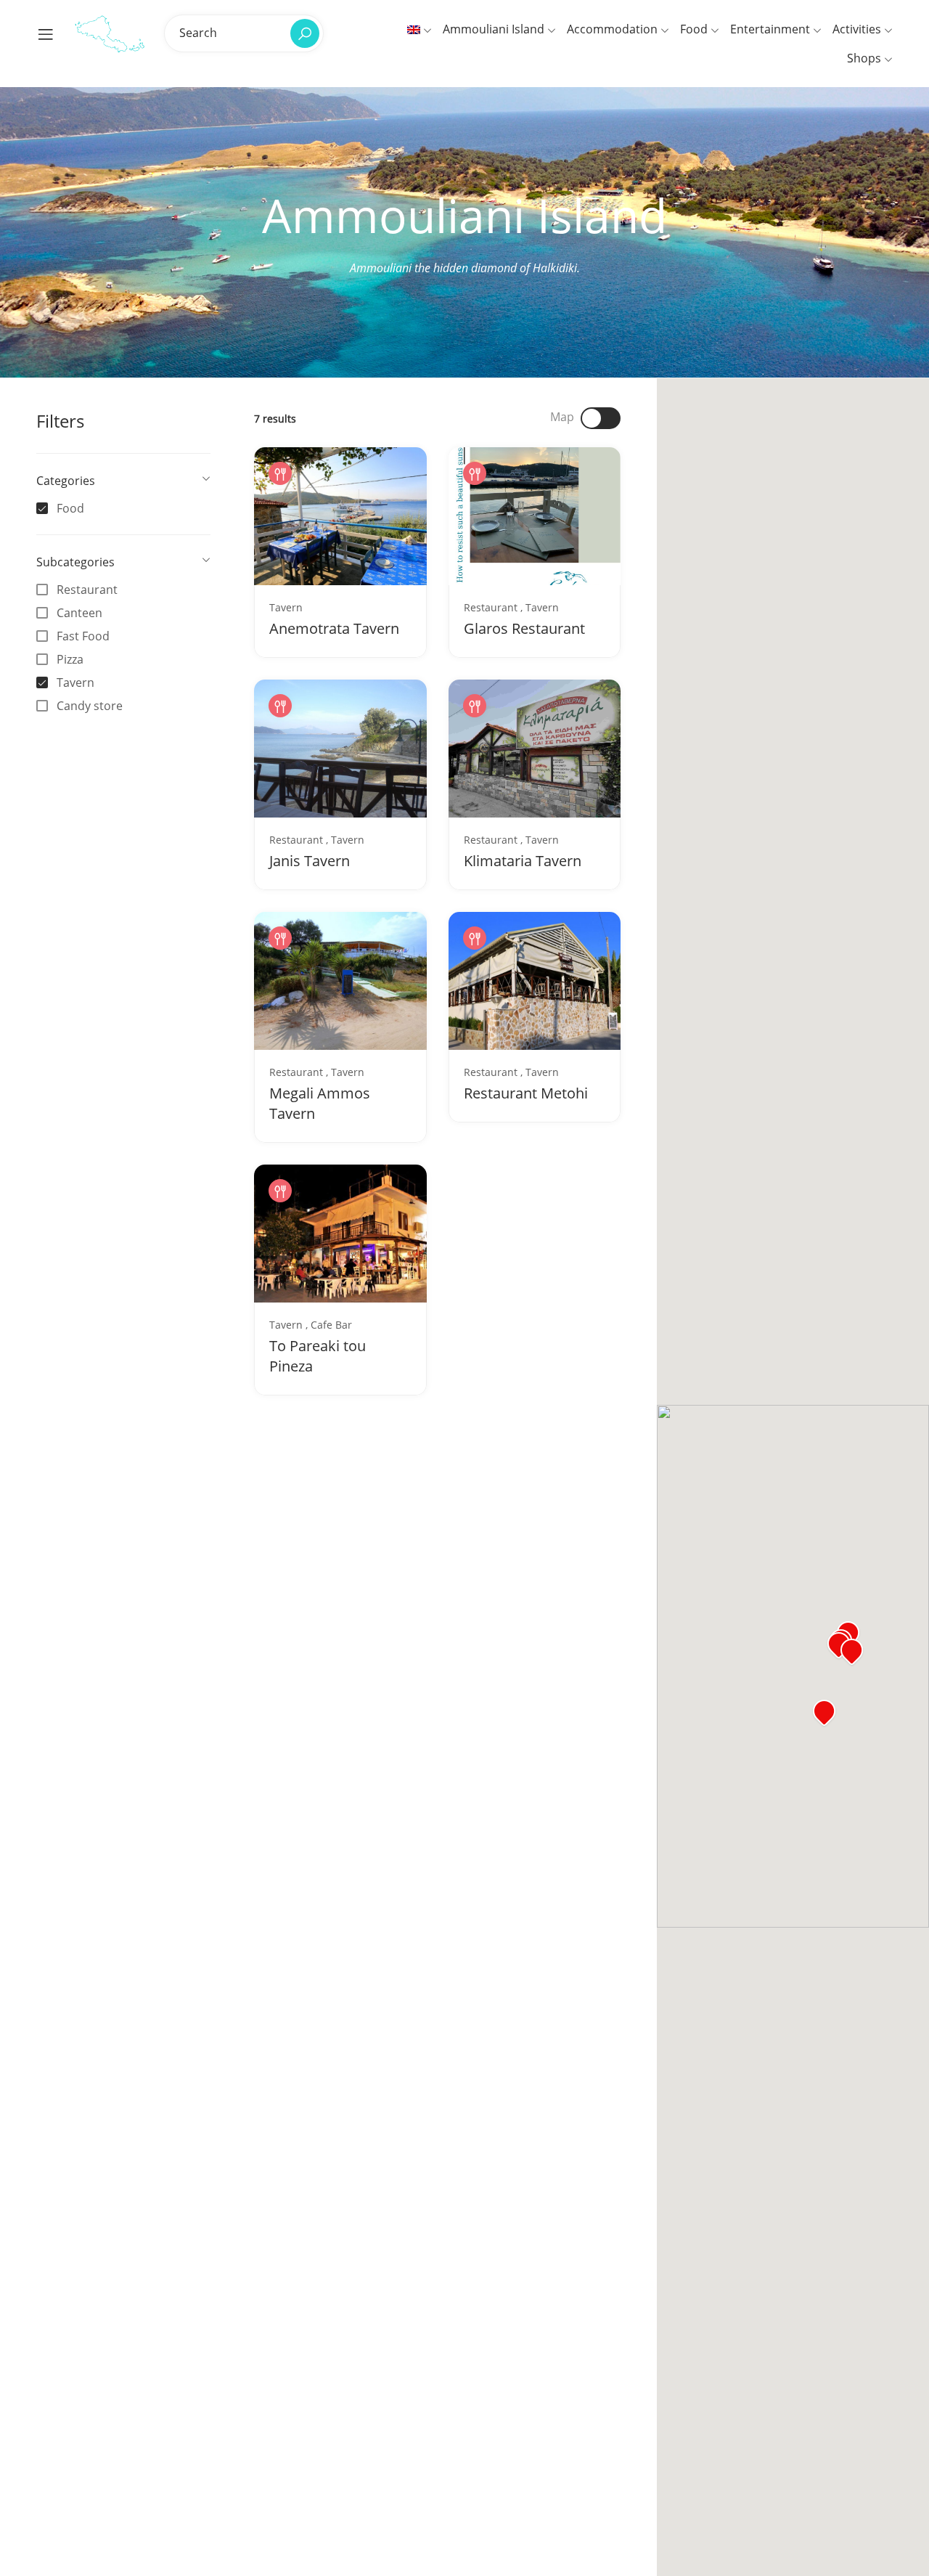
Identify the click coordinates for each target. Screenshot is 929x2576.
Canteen (79, 613)
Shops (865, 58)
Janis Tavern (310, 861)
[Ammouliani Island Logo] (110, 33)
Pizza (70, 659)
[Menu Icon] (46, 34)
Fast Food (83, 636)
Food (695, 29)
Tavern (75, 682)
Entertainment (772, 29)
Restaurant (87, 590)
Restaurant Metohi (526, 1093)
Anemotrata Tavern (334, 628)
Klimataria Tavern (523, 861)
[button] (852, 1652)
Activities (858, 29)
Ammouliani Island (495, 29)
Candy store (90, 706)
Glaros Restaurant (524, 628)
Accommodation (614, 29)
